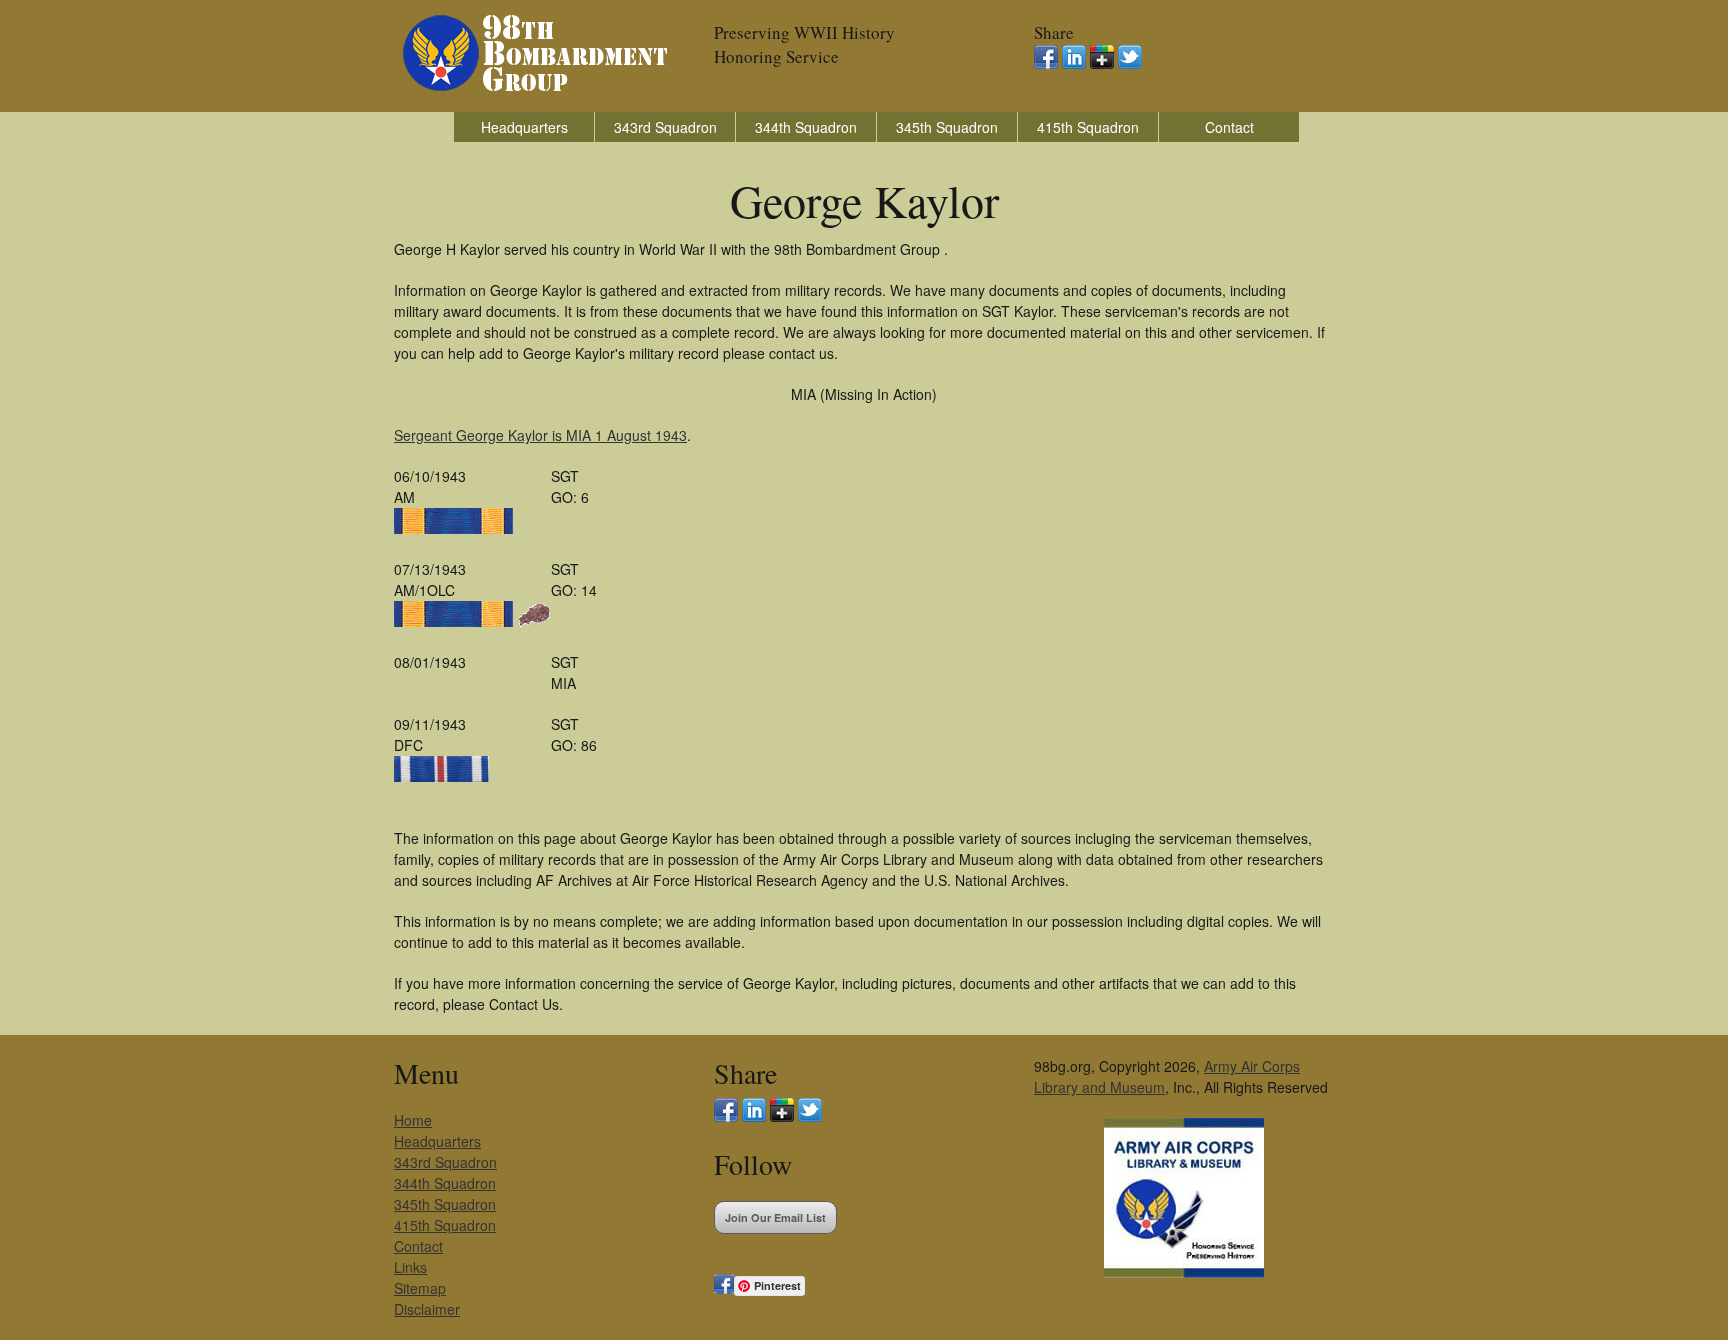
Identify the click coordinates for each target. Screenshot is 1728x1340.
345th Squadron (947, 127)
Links (410, 1267)
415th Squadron (1088, 127)
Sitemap (420, 1288)
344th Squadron (806, 127)
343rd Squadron (665, 127)
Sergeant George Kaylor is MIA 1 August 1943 (540, 435)
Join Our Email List (775, 1217)
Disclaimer (427, 1309)
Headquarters (524, 127)
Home (413, 1120)
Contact (1229, 127)
